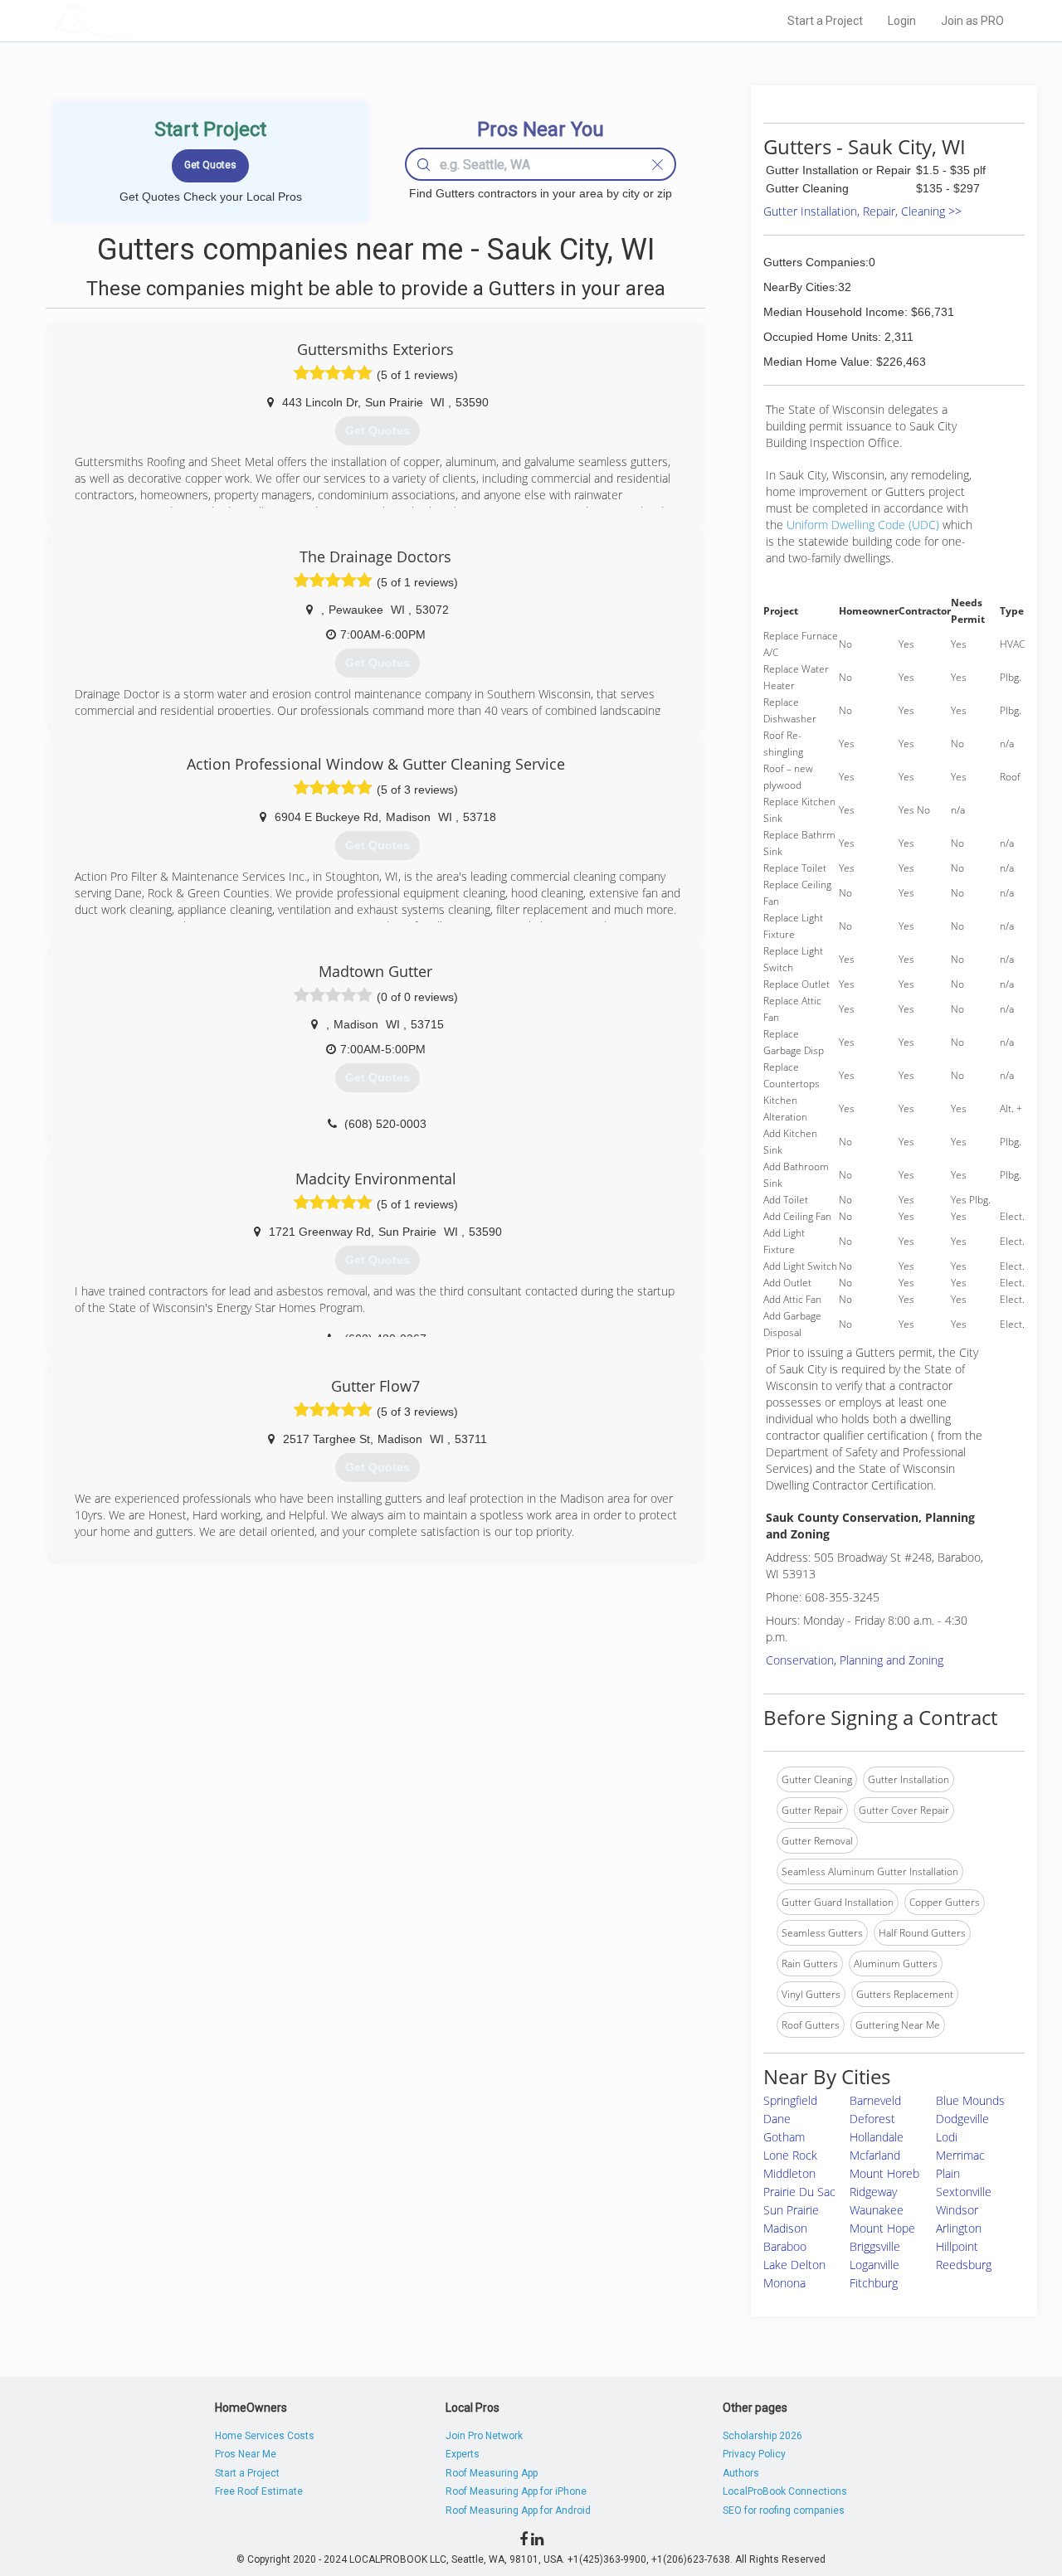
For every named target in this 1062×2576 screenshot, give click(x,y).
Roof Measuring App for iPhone (516, 2491)
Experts (463, 2454)
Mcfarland (875, 2155)
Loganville (874, 2265)
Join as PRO (972, 21)
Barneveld (875, 2100)
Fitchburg (874, 2283)
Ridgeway (873, 2192)
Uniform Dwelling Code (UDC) (863, 525)
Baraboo (785, 2246)
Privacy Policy (754, 2454)
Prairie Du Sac (799, 2192)
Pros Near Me (246, 2454)
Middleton (789, 2173)
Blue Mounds (970, 2100)
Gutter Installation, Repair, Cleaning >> (862, 211)
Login (902, 21)
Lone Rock (790, 2155)
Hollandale (877, 2137)
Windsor (957, 2210)
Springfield (790, 2100)
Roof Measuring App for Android (518, 2510)
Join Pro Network (484, 2436)
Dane (777, 2119)
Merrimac (960, 2155)
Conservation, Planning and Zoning (855, 1660)
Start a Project (825, 21)
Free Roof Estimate (259, 2491)
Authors (741, 2473)
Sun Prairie (791, 2210)
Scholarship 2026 (762, 2436)
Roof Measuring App (492, 2473)
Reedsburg (964, 2265)
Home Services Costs (265, 2436)
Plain (948, 2173)
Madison (785, 2228)
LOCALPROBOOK (150, 20)
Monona (784, 2283)
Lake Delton (794, 2265)
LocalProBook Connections (785, 2491)
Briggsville (875, 2246)
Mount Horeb (884, 2173)
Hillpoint (957, 2246)
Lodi (947, 2137)
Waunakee (877, 2210)
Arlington (959, 2228)
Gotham (784, 2137)
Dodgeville (962, 2119)
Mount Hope (882, 2228)
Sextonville (964, 2192)
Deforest (872, 2119)
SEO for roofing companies (784, 2510)
